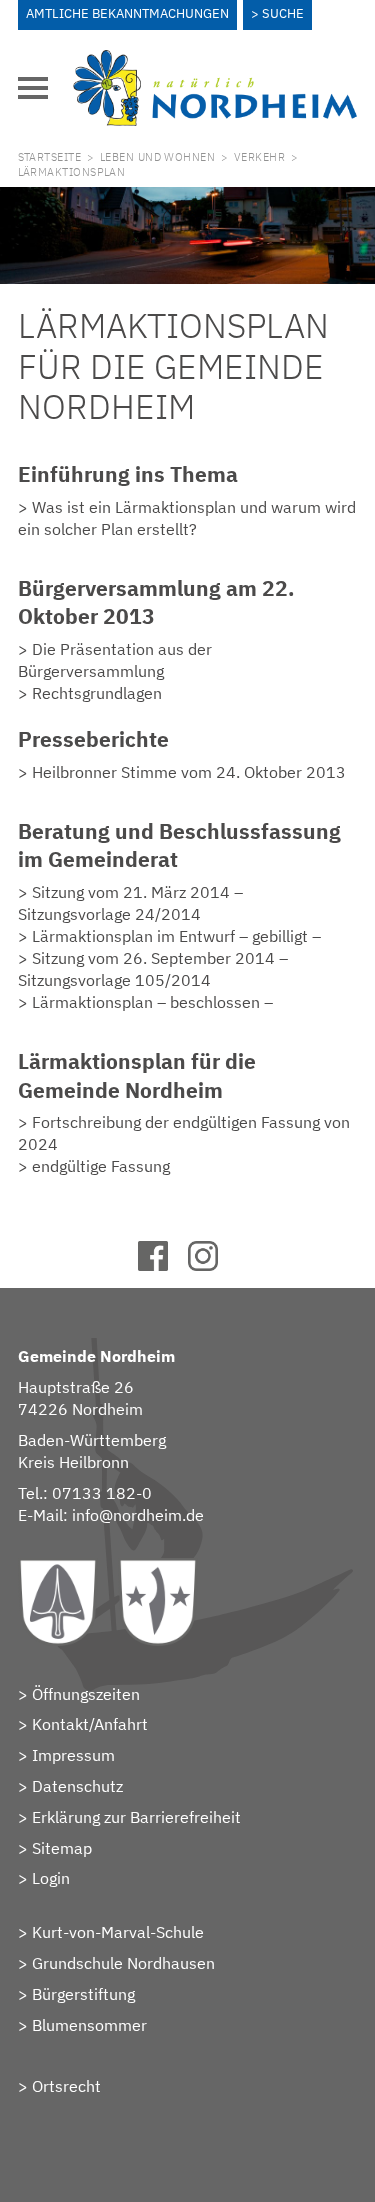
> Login (44, 1878)
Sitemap (62, 1848)
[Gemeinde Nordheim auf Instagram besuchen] (212, 1265)
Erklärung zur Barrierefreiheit (136, 1817)
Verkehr (259, 157)
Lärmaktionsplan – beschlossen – (152, 1002)
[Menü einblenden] (33, 88)
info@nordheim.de (138, 1515)
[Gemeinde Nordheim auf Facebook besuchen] (162, 1265)
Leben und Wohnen (157, 157)
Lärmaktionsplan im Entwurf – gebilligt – (176, 936)
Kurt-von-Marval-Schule (118, 1932)
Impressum (73, 1755)
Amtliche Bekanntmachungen (127, 13)
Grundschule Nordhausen (123, 1963)
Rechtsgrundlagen (97, 693)
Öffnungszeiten (86, 1694)
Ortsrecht (66, 2086)
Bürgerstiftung (83, 1994)
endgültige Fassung (101, 1166)
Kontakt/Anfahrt (90, 1724)
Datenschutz (77, 1786)
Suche (283, 13)
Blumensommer (89, 2025)
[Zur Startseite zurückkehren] (215, 61)
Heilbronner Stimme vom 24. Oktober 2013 (189, 772)
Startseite (49, 157)
